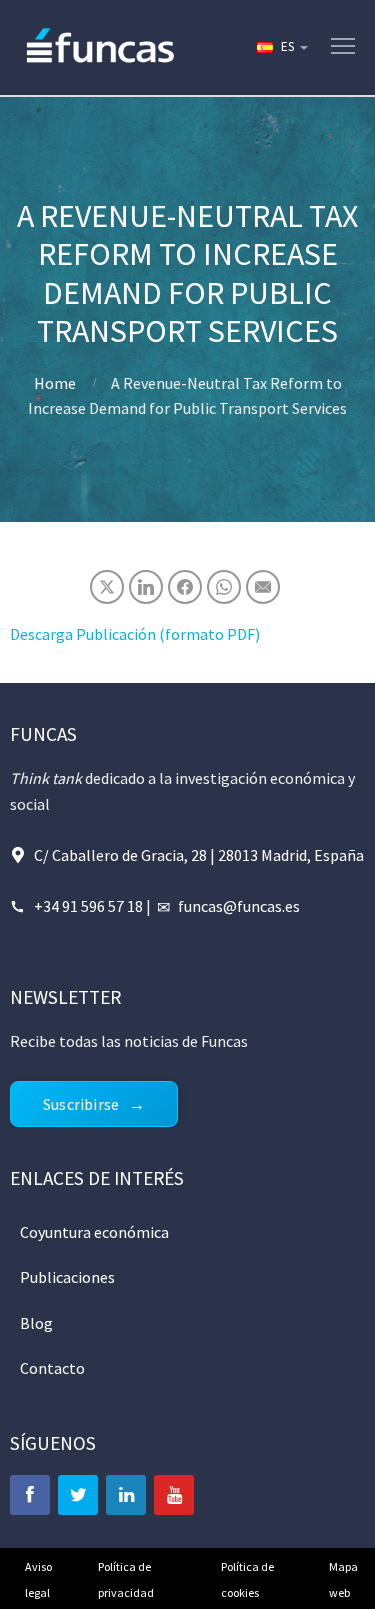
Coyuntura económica (94, 1232)
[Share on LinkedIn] (146, 587)
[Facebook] (30, 1495)
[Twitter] (78, 1495)
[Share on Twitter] (107, 587)
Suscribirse (81, 1104)
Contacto (52, 1368)
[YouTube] (174, 1495)
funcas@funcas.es (239, 906)
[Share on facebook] (185, 587)
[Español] (281, 47)
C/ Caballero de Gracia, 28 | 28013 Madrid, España (199, 855)
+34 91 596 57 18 (88, 906)
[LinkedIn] (126, 1495)
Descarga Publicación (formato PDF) (135, 634)
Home (55, 383)
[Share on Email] (263, 587)
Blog (36, 1323)
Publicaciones (67, 1277)
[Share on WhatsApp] (224, 587)
